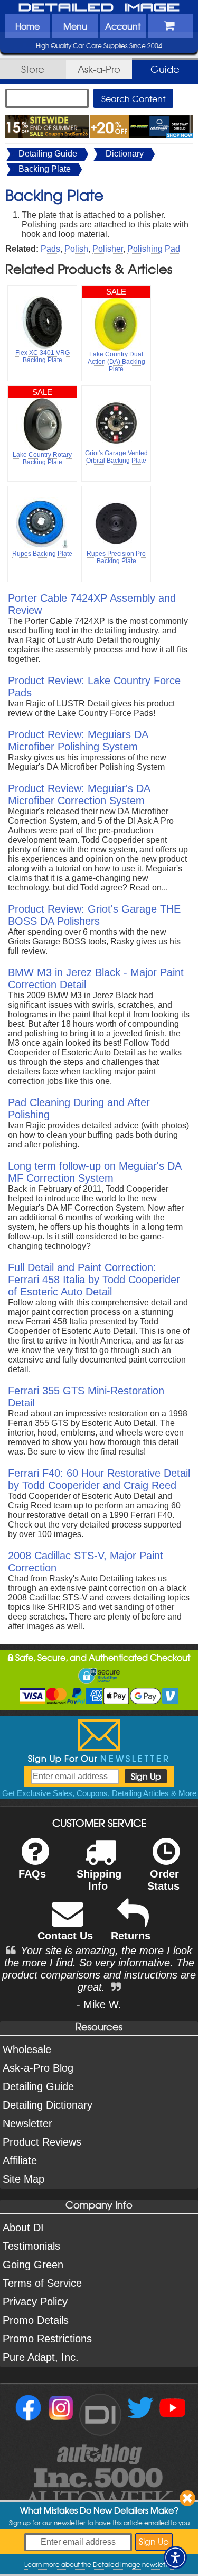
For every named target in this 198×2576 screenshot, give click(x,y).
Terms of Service (42, 2283)
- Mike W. (99, 2004)
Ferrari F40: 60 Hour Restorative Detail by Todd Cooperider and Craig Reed (99, 1479)
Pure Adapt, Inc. (41, 2357)
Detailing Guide (48, 154)
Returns (131, 1936)
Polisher (108, 249)
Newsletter (27, 2123)
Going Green (33, 2265)
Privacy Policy (35, 2302)
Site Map (23, 2179)
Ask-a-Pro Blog (38, 2068)
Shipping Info (99, 1880)
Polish (76, 249)
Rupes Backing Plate (42, 554)
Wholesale (27, 2049)
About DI (23, 2228)
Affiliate (20, 2160)
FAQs (32, 1874)
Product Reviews (42, 2142)
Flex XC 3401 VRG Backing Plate (43, 356)
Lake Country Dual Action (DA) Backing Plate (116, 362)
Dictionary (125, 154)
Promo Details (36, 2320)
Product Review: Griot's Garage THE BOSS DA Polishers (94, 915)
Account (123, 26)
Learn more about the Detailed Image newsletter (99, 2564)
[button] (175, 2557)
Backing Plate (45, 169)
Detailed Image (99, 8)
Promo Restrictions (47, 2339)
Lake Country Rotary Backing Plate (42, 458)
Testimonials (31, 2246)
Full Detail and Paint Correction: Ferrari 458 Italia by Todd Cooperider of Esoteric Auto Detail (94, 1280)
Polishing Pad (154, 249)
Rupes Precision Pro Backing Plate (116, 557)
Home (27, 26)
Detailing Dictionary (48, 2105)
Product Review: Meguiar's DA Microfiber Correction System (79, 794)
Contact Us (65, 1936)
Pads (50, 249)
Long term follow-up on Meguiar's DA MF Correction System (95, 1172)
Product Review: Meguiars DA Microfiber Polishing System (78, 740)
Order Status (163, 1880)
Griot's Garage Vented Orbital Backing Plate (116, 457)
